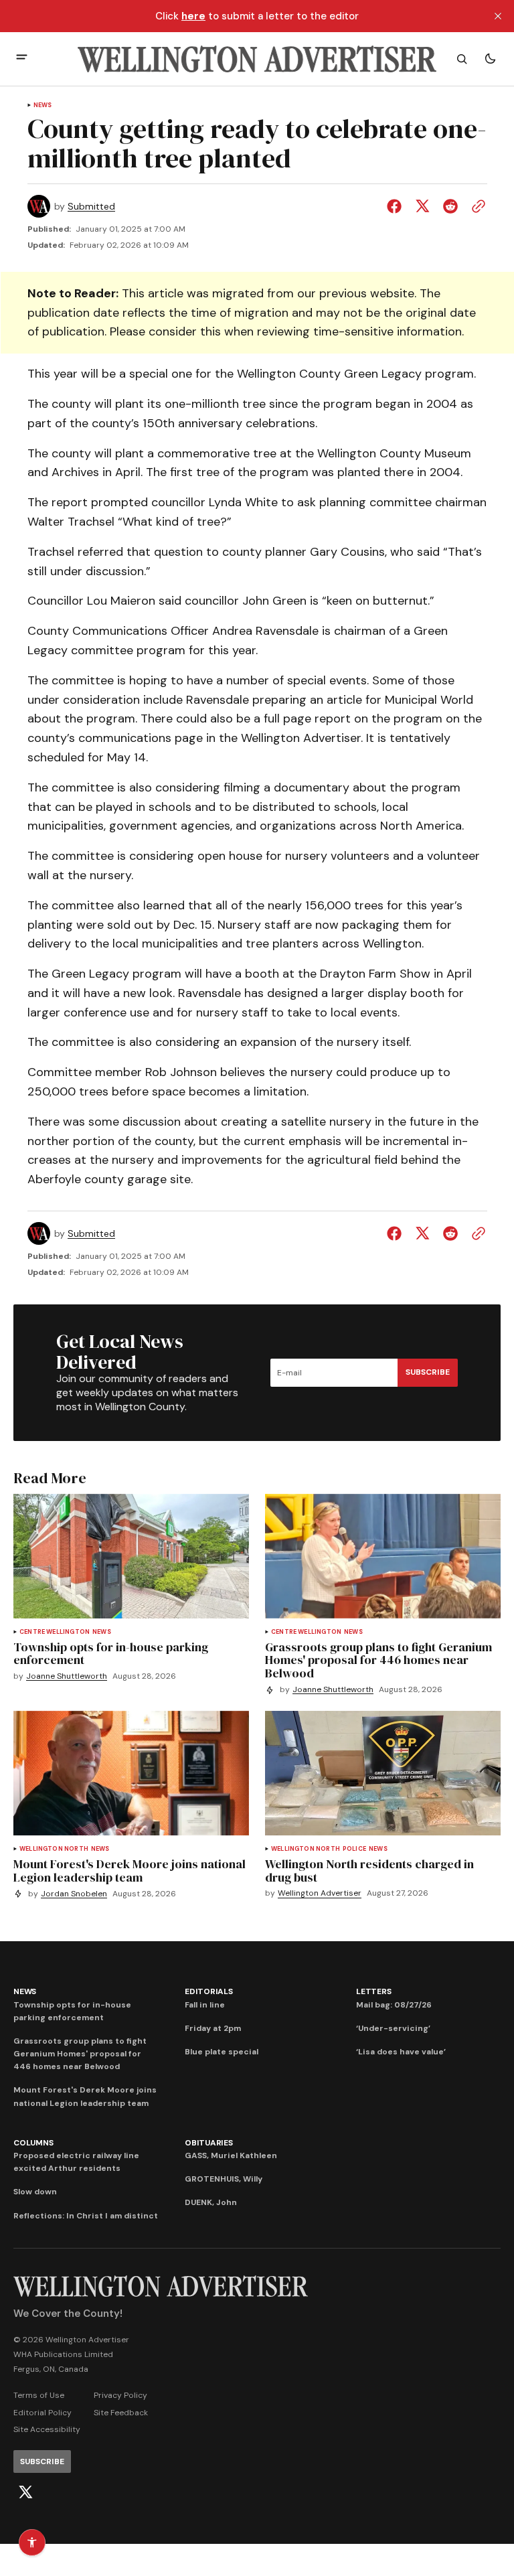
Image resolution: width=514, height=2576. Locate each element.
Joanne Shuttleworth (67, 1676)
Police (354, 1849)
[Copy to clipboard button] (476, 206)
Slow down (35, 2192)
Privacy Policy (120, 2395)
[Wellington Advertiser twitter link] (25, 2492)
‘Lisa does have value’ (401, 2052)
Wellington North (54, 1849)
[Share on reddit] (450, 206)
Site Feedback (121, 2413)
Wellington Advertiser (320, 1893)
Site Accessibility (47, 2429)
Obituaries (209, 2143)
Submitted (91, 207)
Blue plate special (222, 2052)
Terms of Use (39, 2395)
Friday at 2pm (213, 2028)
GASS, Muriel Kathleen (231, 2155)
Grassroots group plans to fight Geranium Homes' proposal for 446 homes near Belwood (80, 2054)
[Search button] (462, 59)
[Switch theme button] (490, 59)
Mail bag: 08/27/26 (394, 2005)
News (43, 105)
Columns (33, 2143)
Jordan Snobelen (74, 1894)
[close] (498, 16)
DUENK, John (211, 2202)
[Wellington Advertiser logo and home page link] (257, 59)
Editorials (209, 1991)
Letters (373, 1991)
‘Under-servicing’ (393, 2028)
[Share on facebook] (397, 206)
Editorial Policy (42, 2413)
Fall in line (205, 2005)
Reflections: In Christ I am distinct (86, 2216)
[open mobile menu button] (22, 59)
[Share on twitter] (422, 206)
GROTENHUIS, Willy (224, 2179)
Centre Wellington (55, 1632)
